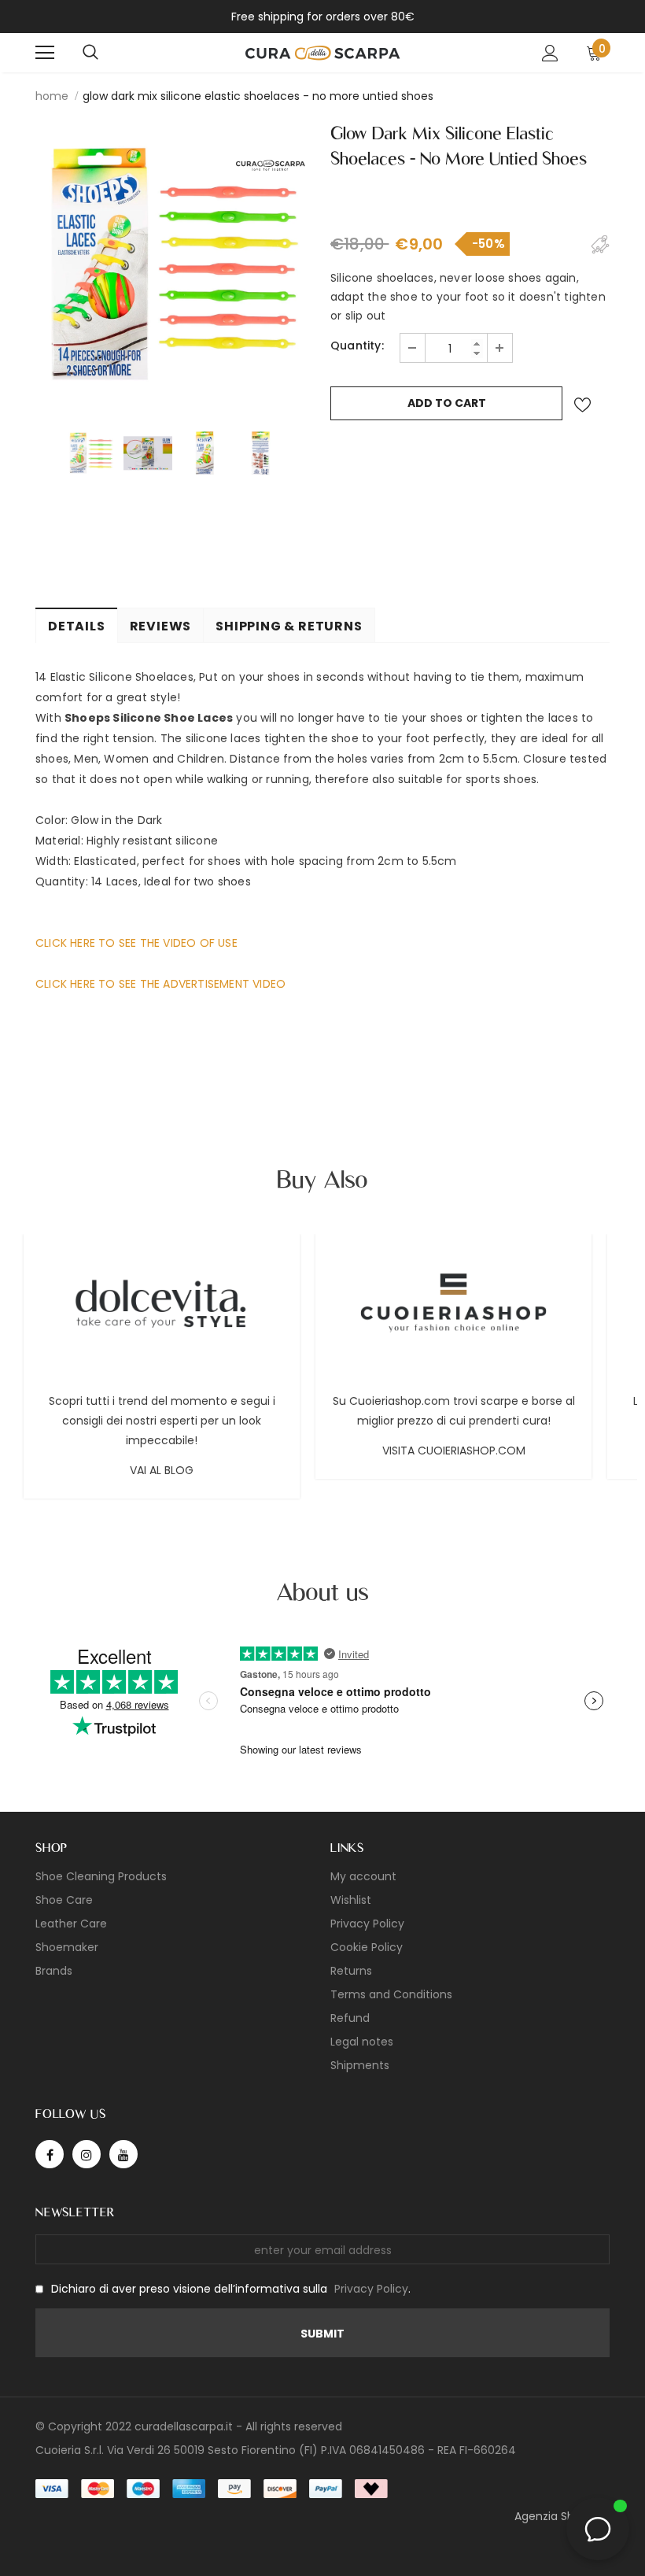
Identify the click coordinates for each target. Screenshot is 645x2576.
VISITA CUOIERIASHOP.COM (454, 1451)
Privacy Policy (371, 2289)
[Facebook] (50, 2154)
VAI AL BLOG (162, 1470)
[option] (175, 266)
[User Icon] (550, 53)
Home (52, 96)
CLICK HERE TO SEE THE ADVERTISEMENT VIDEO (160, 984)
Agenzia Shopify (558, 2516)
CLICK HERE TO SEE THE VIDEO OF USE (136, 943)
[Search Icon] (90, 53)
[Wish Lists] (582, 405)
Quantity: (357, 346)
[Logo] (322, 52)
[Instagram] (87, 2154)
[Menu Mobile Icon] (45, 53)
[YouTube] (123, 2154)
